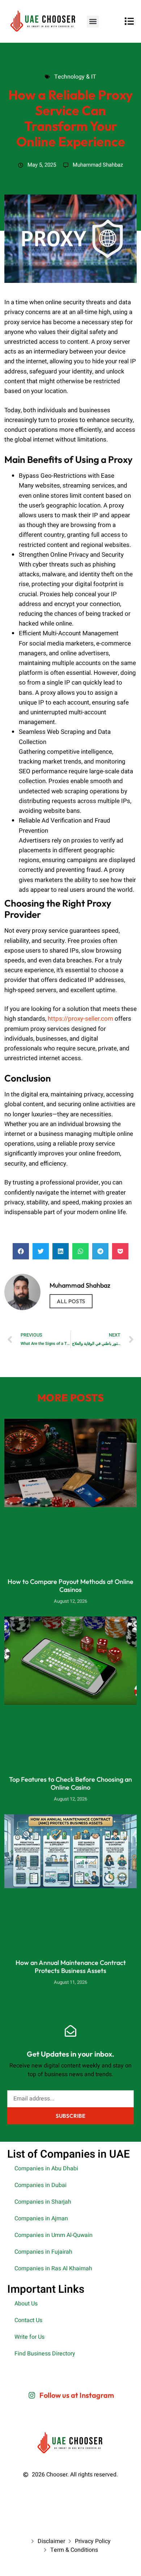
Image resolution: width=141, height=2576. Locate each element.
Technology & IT (70, 68)
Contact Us (28, 2320)
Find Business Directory (45, 2354)
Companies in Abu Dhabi (46, 2169)
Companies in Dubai (40, 2185)
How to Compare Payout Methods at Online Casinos (70, 1586)
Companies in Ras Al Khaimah (53, 2268)
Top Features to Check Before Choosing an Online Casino (70, 1783)
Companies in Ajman (41, 2219)
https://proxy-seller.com (80, 1019)
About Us (26, 2304)
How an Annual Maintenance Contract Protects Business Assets (71, 1967)
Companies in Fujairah (43, 2252)
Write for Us (29, 2337)
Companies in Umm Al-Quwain (54, 2235)
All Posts (71, 1301)
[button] (93, 22)
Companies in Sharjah (43, 2202)
